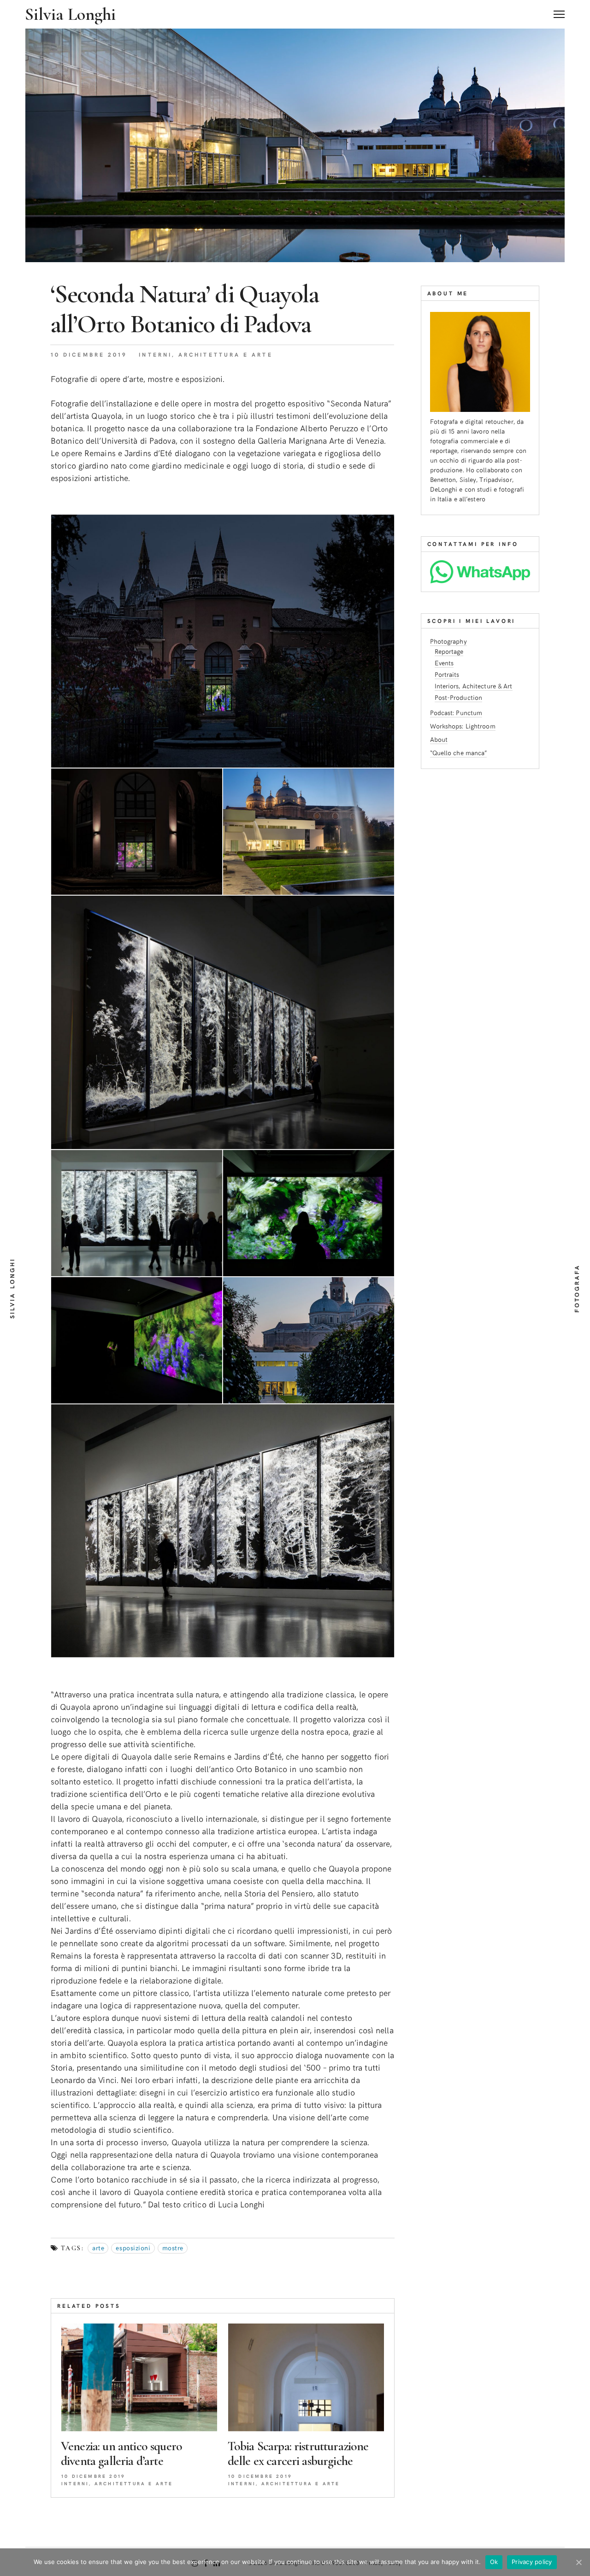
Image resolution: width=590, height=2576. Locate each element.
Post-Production (459, 697)
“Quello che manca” (459, 753)
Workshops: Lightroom (463, 726)
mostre (173, 2248)
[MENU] (559, 11)
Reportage (449, 651)
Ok (494, 2562)
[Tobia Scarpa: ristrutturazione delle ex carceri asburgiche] (306, 2377)
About (439, 739)
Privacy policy (532, 2562)
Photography (448, 641)
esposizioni (133, 2248)
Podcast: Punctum (456, 713)
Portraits (447, 674)
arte (98, 2248)
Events (444, 663)
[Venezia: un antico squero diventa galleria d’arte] (139, 2377)
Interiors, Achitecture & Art (474, 686)
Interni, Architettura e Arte (206, 354)
